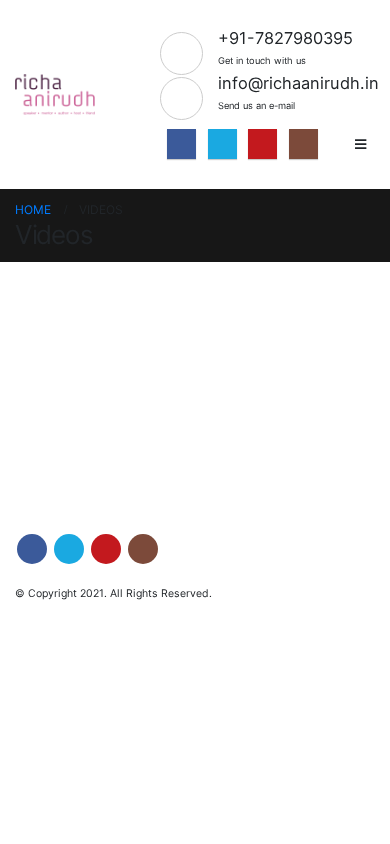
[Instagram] (303, 143)
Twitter (69, 549)
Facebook (32, 549)
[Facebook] (181, 143)
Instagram (143, 549)
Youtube (106, 549)
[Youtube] (262, 143)
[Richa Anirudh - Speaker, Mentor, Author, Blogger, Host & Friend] (55, 95)
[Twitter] (222, 143)
